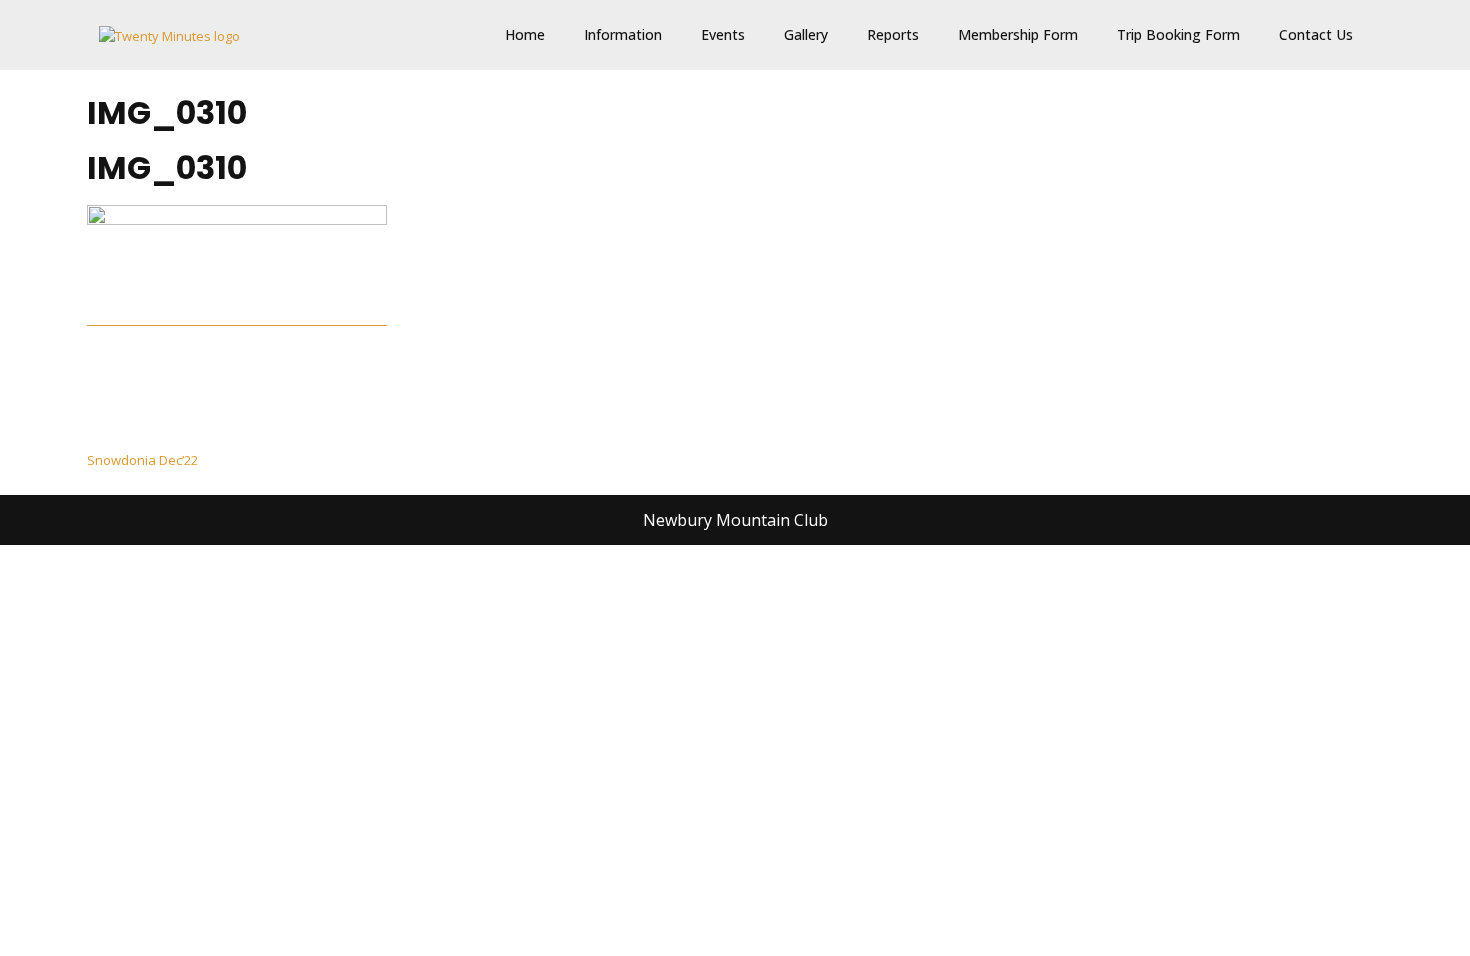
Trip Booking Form (1178, 34)
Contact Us (1316, 34)
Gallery (806, 34)
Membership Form (1018, 34)
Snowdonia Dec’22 (142, 460)
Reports (893, 34)
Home (525, 34)
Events (723, 34)
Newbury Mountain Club (735, 520)
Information (623, 34)
